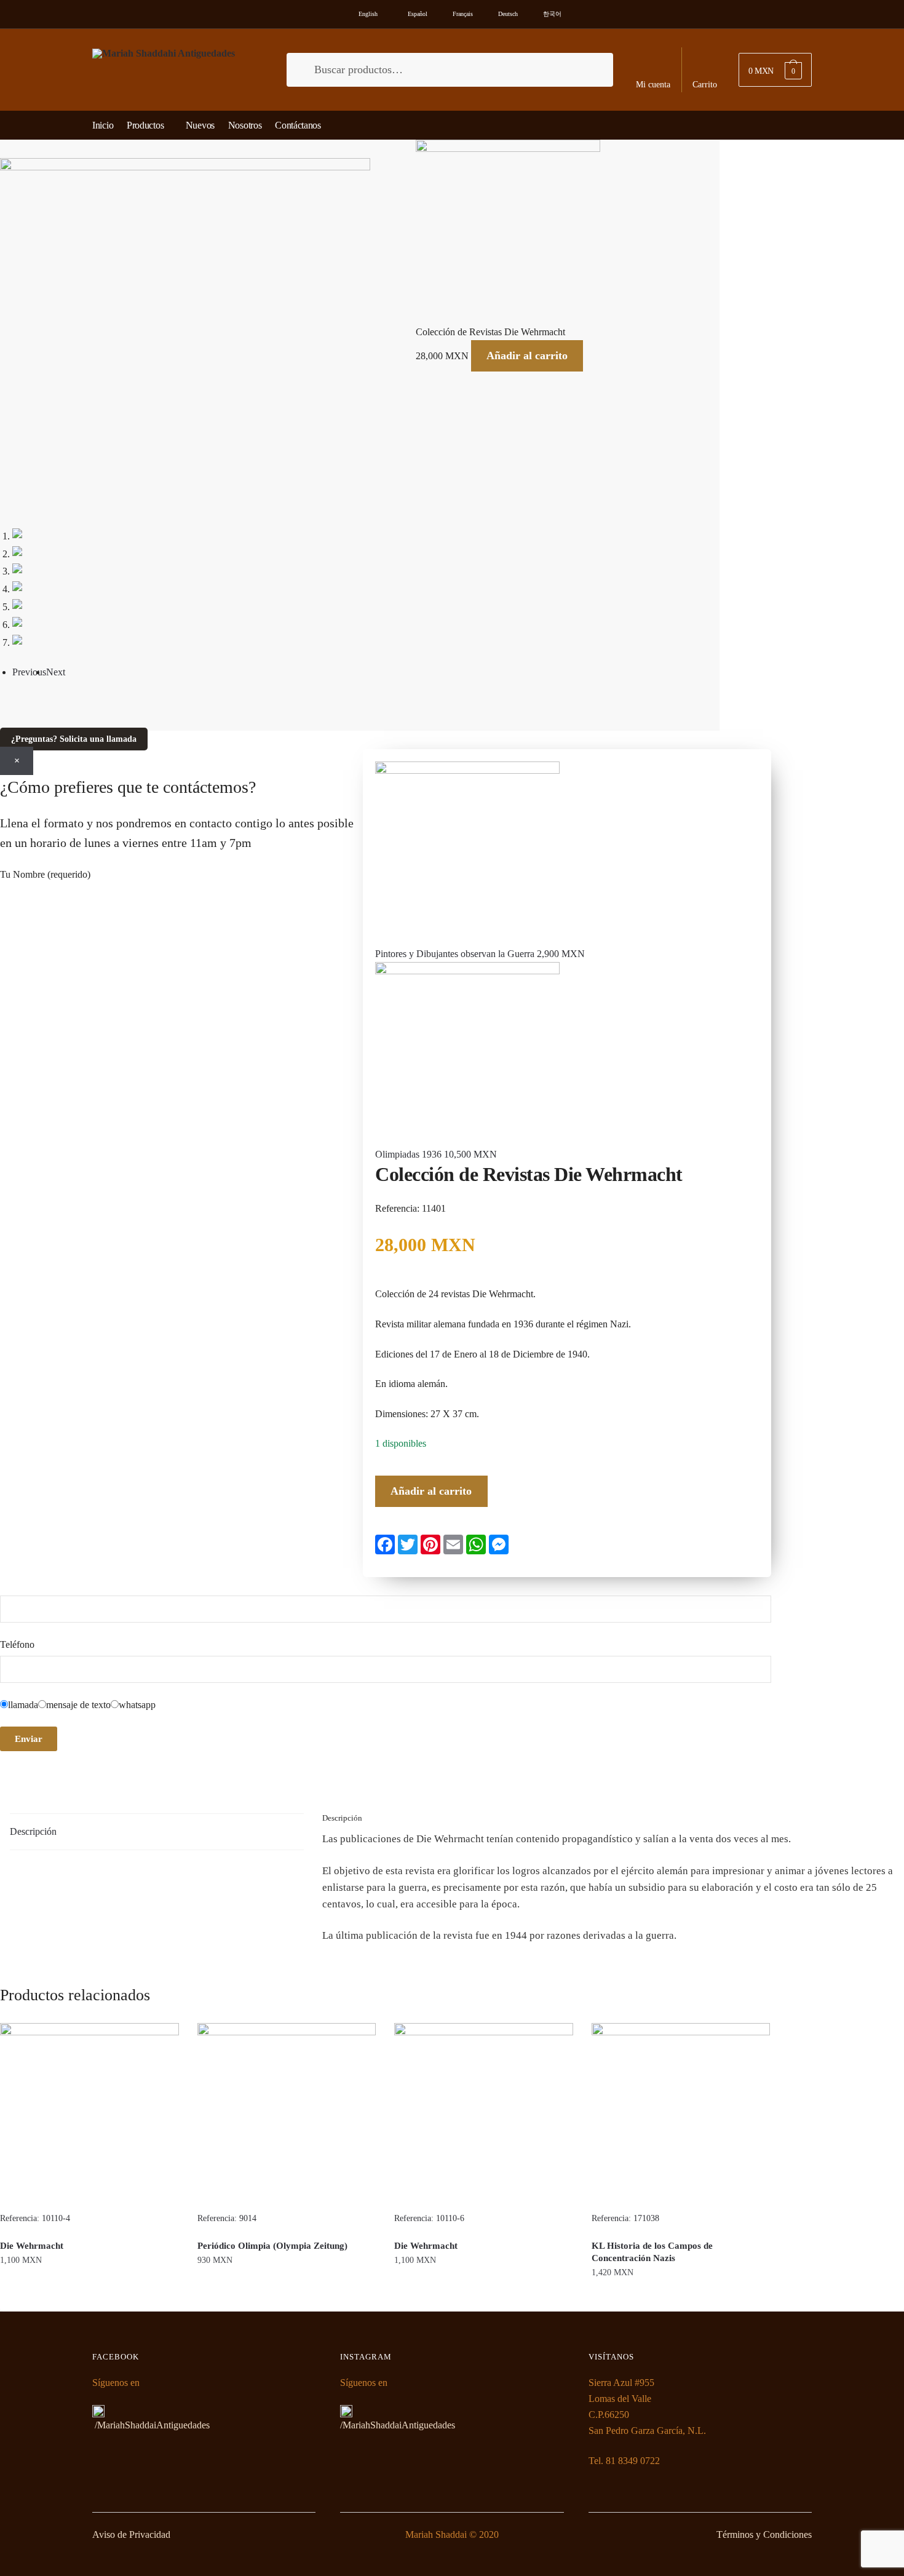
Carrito (705, 85)
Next (56, 672)
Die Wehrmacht (32, 2246)
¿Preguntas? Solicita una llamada (74, 739)
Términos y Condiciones (764, 2534)
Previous (29, 672)
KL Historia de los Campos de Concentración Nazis (652, 2252)
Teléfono (17, 1644)
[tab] (157, 1832)
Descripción (33, 1831)
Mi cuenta (653, 85)
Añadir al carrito (527, 356)
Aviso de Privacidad (131, 2534)
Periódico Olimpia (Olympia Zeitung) (272, 2246)
